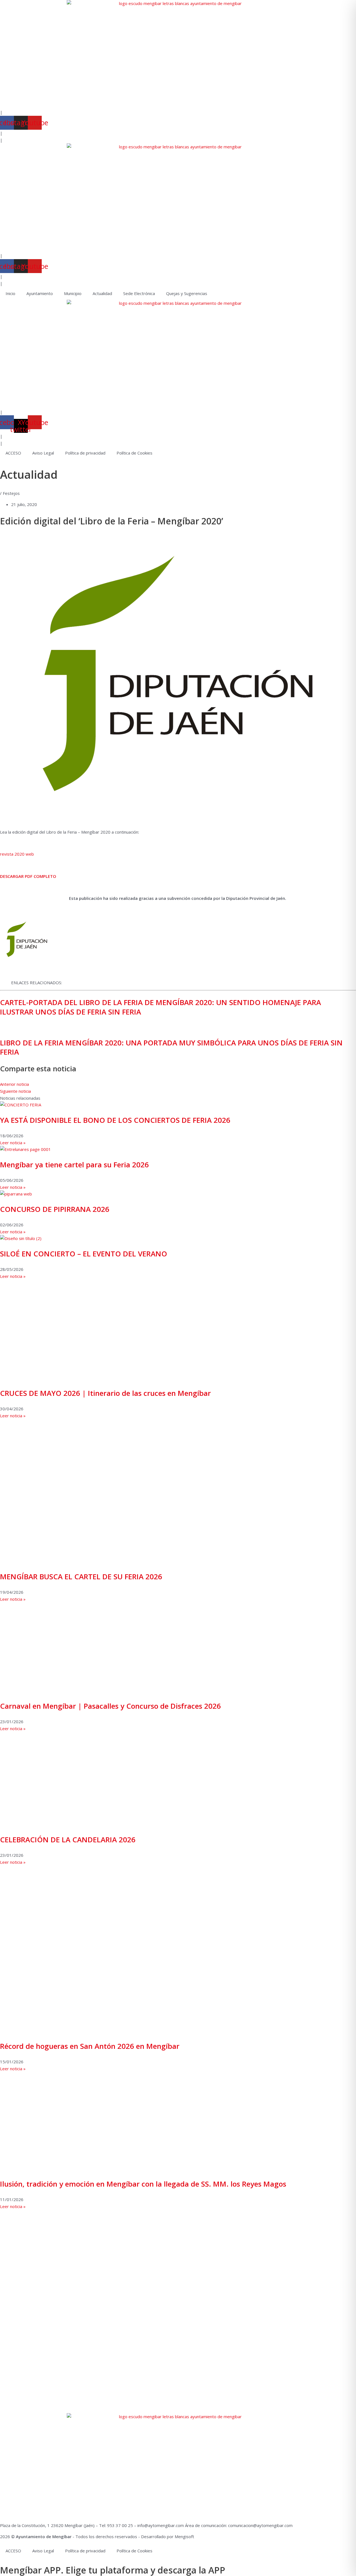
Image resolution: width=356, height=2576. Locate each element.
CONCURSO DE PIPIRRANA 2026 (55, 1209)
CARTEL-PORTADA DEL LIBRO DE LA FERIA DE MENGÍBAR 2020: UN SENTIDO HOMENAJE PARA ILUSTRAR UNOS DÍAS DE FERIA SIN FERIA (160, 1007)
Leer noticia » (13, 1143)
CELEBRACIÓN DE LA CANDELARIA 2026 (68, 1840)
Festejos (11, 493)
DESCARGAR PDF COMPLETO (28, 876)
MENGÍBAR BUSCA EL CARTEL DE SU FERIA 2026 (81, 1576)
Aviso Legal (43, 453)
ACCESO (13, 453)
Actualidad (102, 293)
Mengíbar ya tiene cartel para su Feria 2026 (74, 1165)
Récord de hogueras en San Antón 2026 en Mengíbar (90, 2046)
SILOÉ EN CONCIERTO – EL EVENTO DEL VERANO (84, 1254)
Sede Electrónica (139, 293)
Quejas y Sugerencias (187, 293)
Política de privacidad (85, 453)
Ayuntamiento (40, 293)
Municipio (73, 293)
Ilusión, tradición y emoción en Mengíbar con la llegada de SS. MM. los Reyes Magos (143, 2184)
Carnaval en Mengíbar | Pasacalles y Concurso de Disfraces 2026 (110, 1706)
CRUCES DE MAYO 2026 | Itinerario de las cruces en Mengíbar (105, 1393)
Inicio (10, 293)
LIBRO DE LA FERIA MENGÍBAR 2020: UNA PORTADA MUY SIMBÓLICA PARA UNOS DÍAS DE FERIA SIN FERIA (171, 1047)
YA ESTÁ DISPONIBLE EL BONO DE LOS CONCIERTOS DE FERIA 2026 (115, 1120)
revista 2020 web (17, 854)
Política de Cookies (134, 453)
